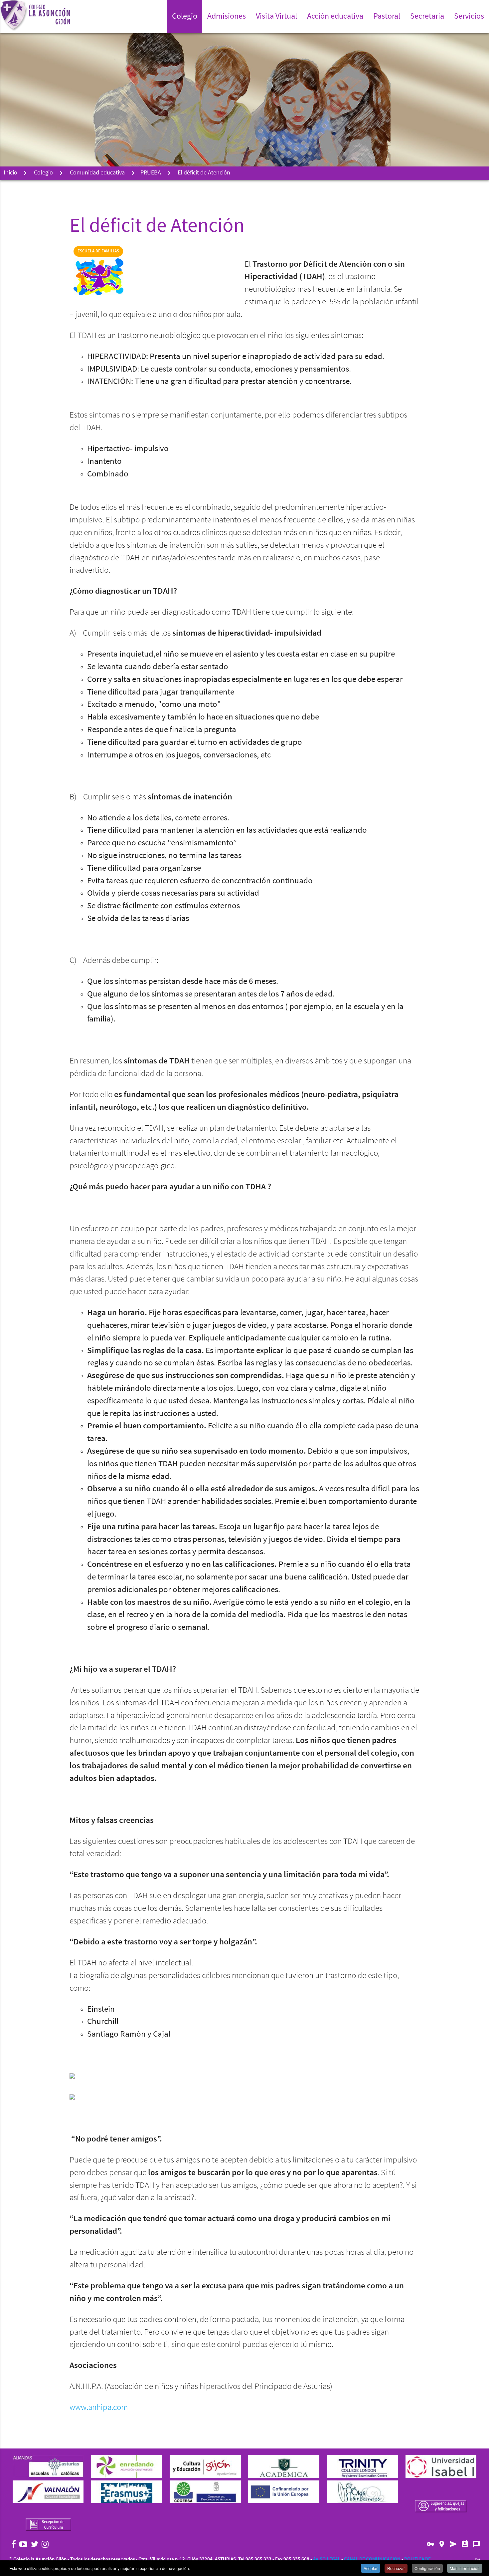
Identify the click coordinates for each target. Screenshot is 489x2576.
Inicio (10, 173)
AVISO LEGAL (327, 2560)
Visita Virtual (276, 17)
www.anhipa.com (99, 2408)
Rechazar (396, 2568)
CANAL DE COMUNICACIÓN (372, 2560)
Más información (465, 2568)
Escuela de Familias (98, 251)
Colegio (43, 173)
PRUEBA (151, 173)
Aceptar (371, 2568)
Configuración (427, 2568)
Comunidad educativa (97, 173)
